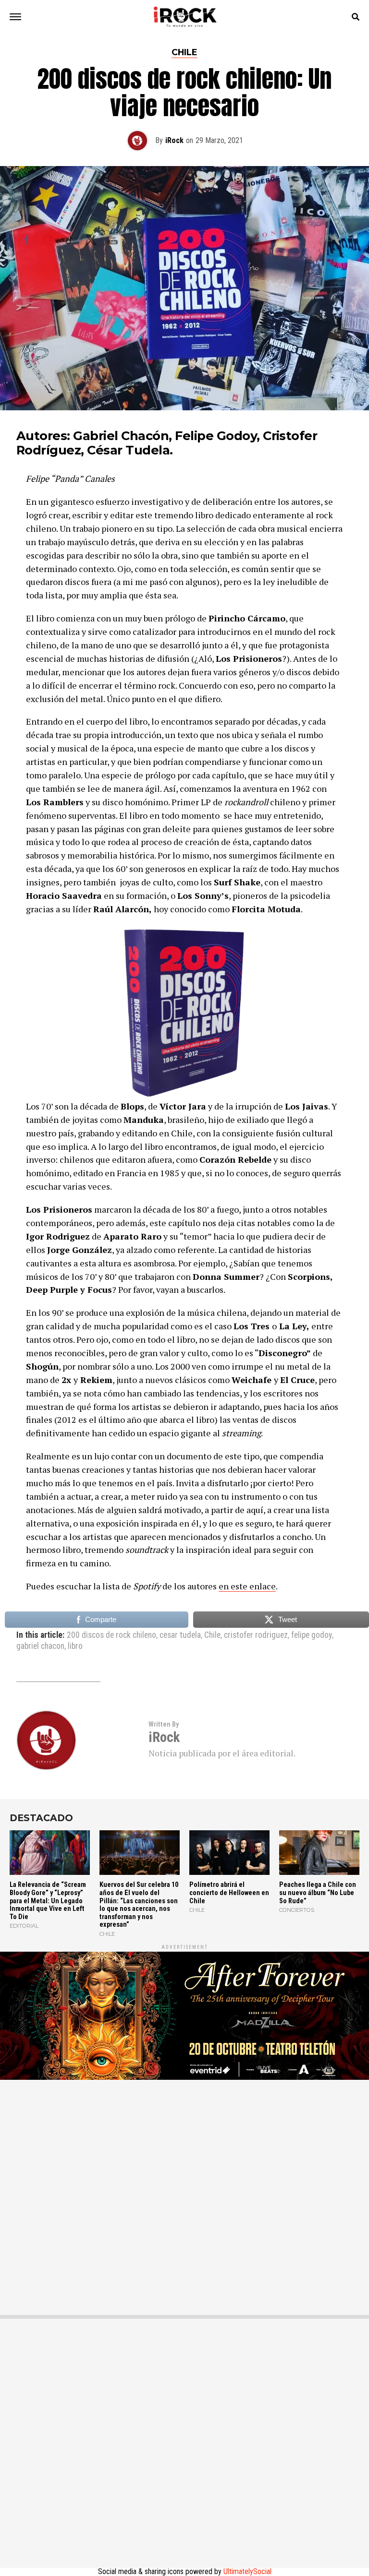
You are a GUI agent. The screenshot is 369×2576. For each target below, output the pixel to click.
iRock (174, 140)
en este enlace (247, 1586)
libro (75, 1646)
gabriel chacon (40, 1646)
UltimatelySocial (247, 2571)
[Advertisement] (184, 2190)
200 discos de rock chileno (111, 1635)
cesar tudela (180, 1635)
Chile (212, 1635)
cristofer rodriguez (256, 1635)
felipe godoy (312, 1635)
